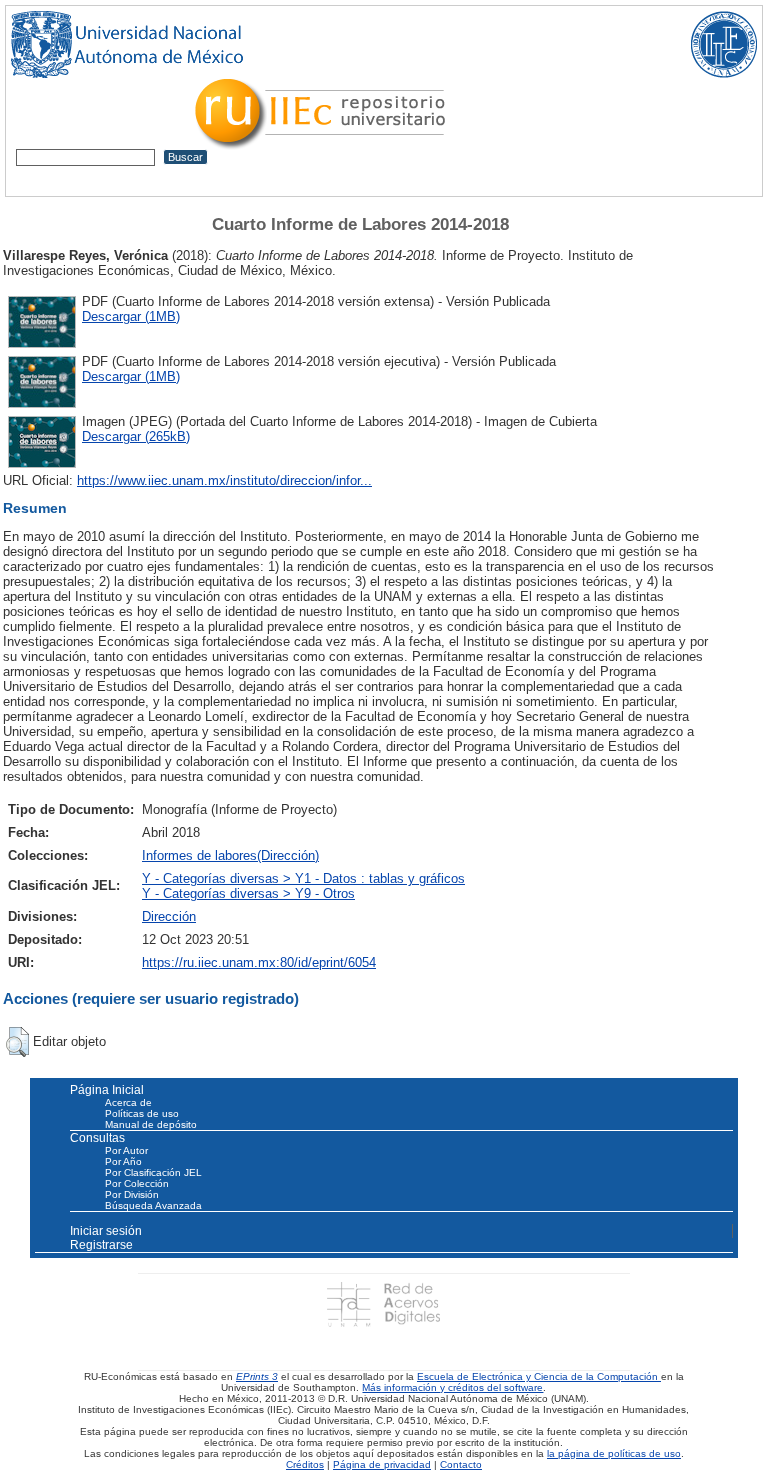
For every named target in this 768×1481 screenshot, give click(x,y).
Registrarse (101, 1245)
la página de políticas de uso (614, 1453)
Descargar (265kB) (136, 436)
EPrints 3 (257, 1376)
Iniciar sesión (106, 1231)
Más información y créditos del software (452, 1387)
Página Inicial (107, 1090)
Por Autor (126, 1150)
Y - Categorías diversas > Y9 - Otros (248, 893)
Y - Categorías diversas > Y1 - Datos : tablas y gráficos (303, 878)
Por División (132, 1194)
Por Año (123, 1161)
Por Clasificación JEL (153, 1172)
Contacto (461, 1464)
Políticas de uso (142, 1113)
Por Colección (137, 1183)
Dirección (169, 916)
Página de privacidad (382, 1464)
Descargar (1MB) (131, 316)
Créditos (305, 1464)
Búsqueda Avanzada (153, 1205)
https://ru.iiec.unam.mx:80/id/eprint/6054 (259, 962)
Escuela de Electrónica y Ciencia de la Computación (539, 1376)
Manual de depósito (151, 1124)
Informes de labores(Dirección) (230, 855)
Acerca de (128, 1102)
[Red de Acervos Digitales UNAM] (383, 1303)
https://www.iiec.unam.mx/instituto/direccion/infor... (224, 480)
